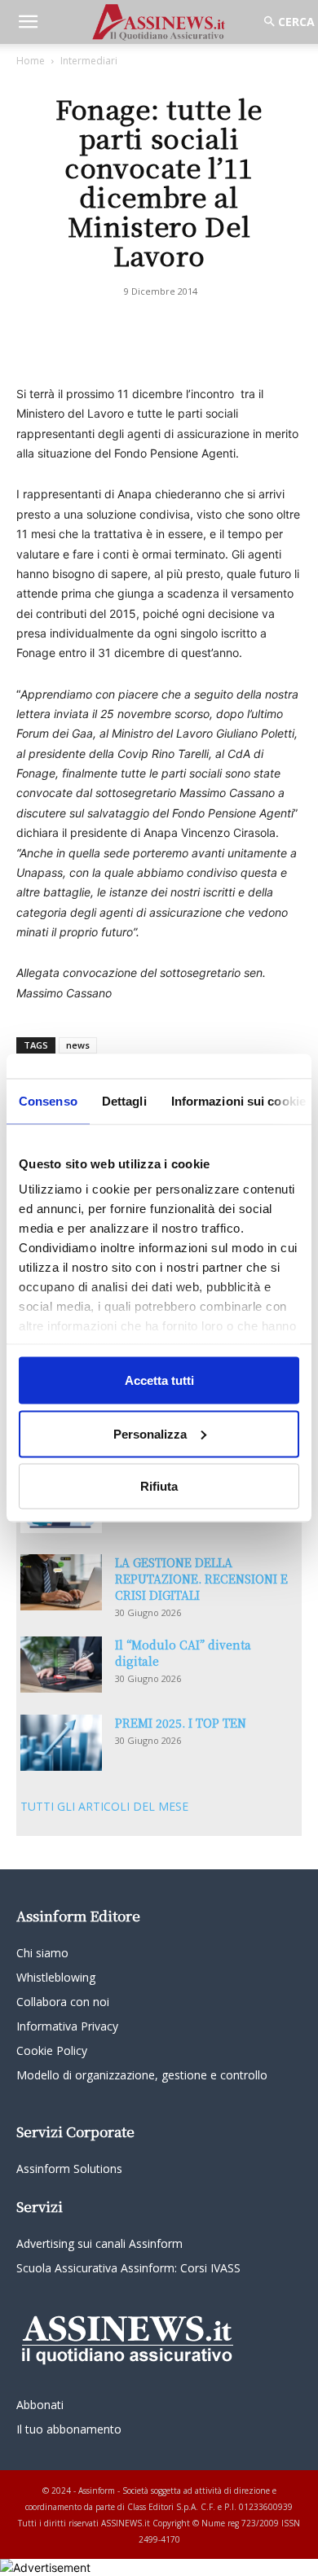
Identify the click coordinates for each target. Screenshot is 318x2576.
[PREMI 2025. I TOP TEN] (61, 1743)
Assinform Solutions (69, 2169)
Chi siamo (42, 1953)
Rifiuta (159, 1486)
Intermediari (89, 61)
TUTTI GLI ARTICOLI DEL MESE (104, 1806)
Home (31, 61)
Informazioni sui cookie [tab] (238, 1101)
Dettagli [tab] (124, 1101)
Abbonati (40, 2405)
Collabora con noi (63, 2002)
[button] (28, 22)
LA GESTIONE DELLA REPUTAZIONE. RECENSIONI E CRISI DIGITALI (201, 1579)
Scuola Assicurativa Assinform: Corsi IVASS (128, 2268)
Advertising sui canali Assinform (99, 2243)
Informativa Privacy (67, 2026)
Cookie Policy (52, 2050)
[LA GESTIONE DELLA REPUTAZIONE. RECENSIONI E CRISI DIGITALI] (61, 1582)
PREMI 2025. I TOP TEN (181, 1723)
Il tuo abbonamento (69, 2429)
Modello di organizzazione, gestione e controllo (142, 2075)
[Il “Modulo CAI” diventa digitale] (61, 1665)
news (78, 1045)
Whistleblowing (56, 1977)
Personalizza (150, 1433)
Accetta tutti (159, 1380)
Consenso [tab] (48, 1101)
